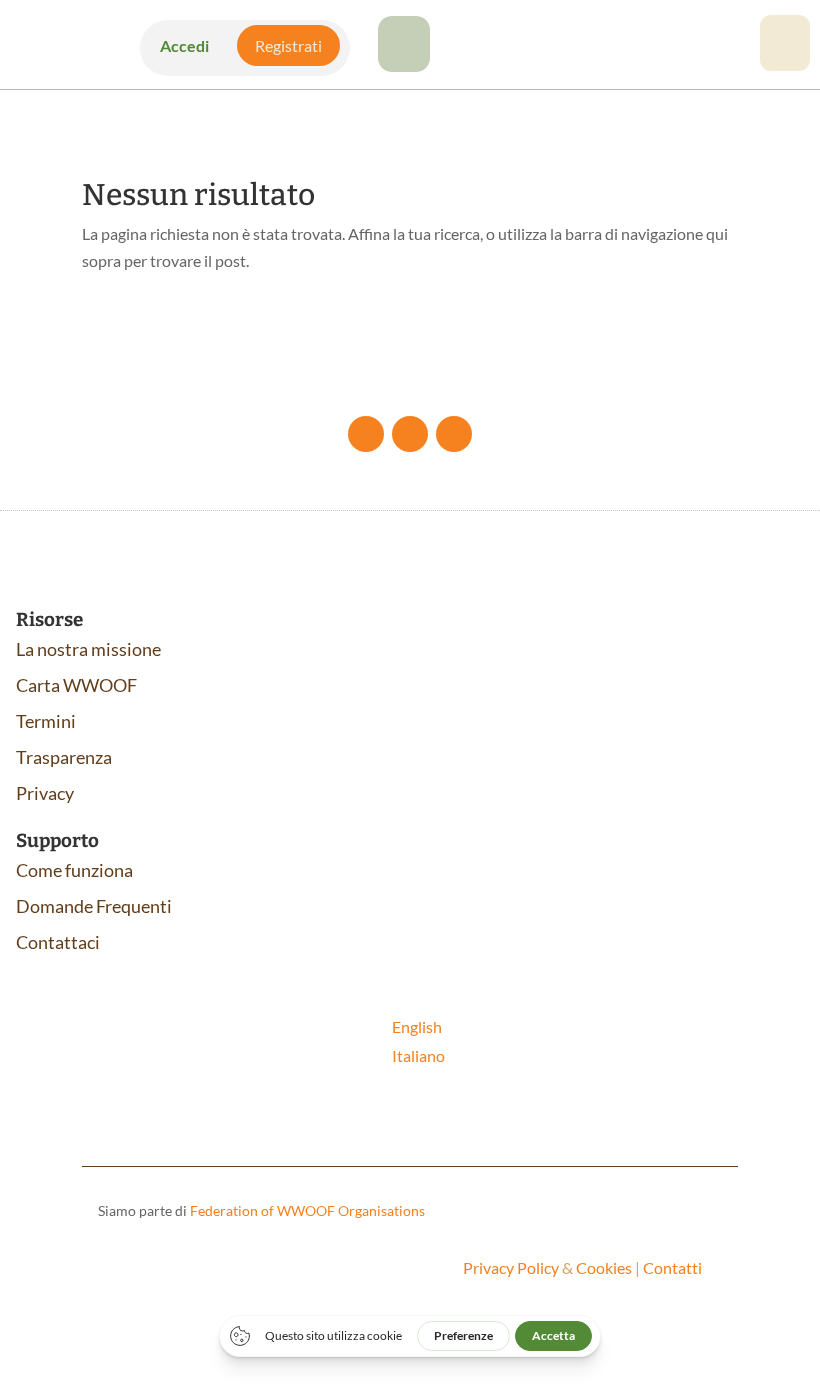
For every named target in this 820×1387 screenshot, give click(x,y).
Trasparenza (64, 757)
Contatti (672, 1267)
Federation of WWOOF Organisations (307, 1210)
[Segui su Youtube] (410, 434)
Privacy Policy (511, 1267)
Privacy (45, 793)
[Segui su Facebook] (366, 434)
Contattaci (58, 942)
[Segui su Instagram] (454, 434)
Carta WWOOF (76, 685)
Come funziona (74, 870)
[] (404, 65)
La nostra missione (88, 649)
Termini (46, 721)
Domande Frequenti (94, 906)
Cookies (604, 1267)
